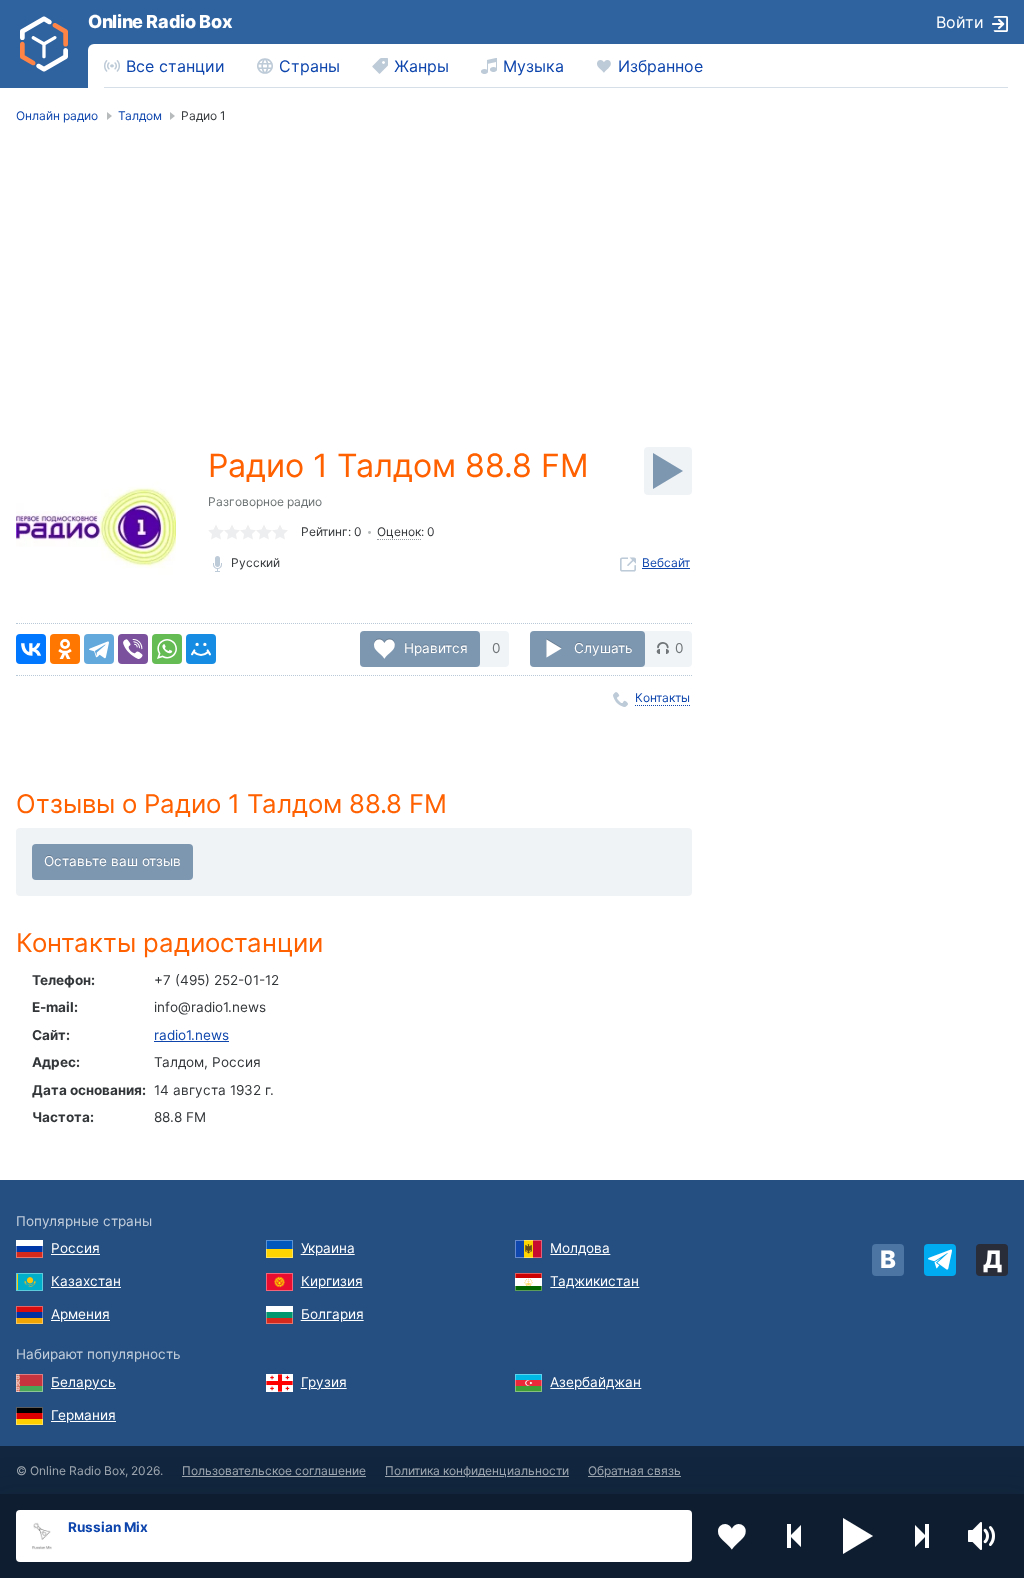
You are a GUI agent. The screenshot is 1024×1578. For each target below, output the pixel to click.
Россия (75, 1248)
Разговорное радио (265, 501)
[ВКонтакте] (31, 649)
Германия (83, 1415)
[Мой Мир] (201, 649)
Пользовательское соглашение (274, 1470)
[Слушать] (668, 471)
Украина (328, 1248)
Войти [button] (960, 22)
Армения (80, 1314)
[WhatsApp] (167, 649)
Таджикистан (594, 1281)
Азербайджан (595, 1382)
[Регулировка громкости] (984, 1536)
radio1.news (191, 1035)
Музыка (533, 66)
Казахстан (86, 1281)
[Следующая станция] (921, 1536)
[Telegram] (99, 649)
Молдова (580, 1248)
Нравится (436, 648)
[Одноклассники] (65, 649)
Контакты (662, 697)
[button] (858, 1536)
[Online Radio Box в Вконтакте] (888, 1260)
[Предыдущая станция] (795, 1536)
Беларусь (83, 1382)
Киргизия (332, 1281)
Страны (309, 66)
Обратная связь (634, 1470)
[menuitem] (164, 66)
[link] (44, 44)
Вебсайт (666, 562)
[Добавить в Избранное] (732, 1536)
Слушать (603, 648)
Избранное (660, 66)
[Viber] (133, 649)
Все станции (175, 66)
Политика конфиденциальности (477, 1470)
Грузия (324, 1382)
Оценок (399, 531)
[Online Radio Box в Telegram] (940, 1260)
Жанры (421, 66)
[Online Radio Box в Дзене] (992, 1260)
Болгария (332, 1314)
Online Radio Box (160, 21)
